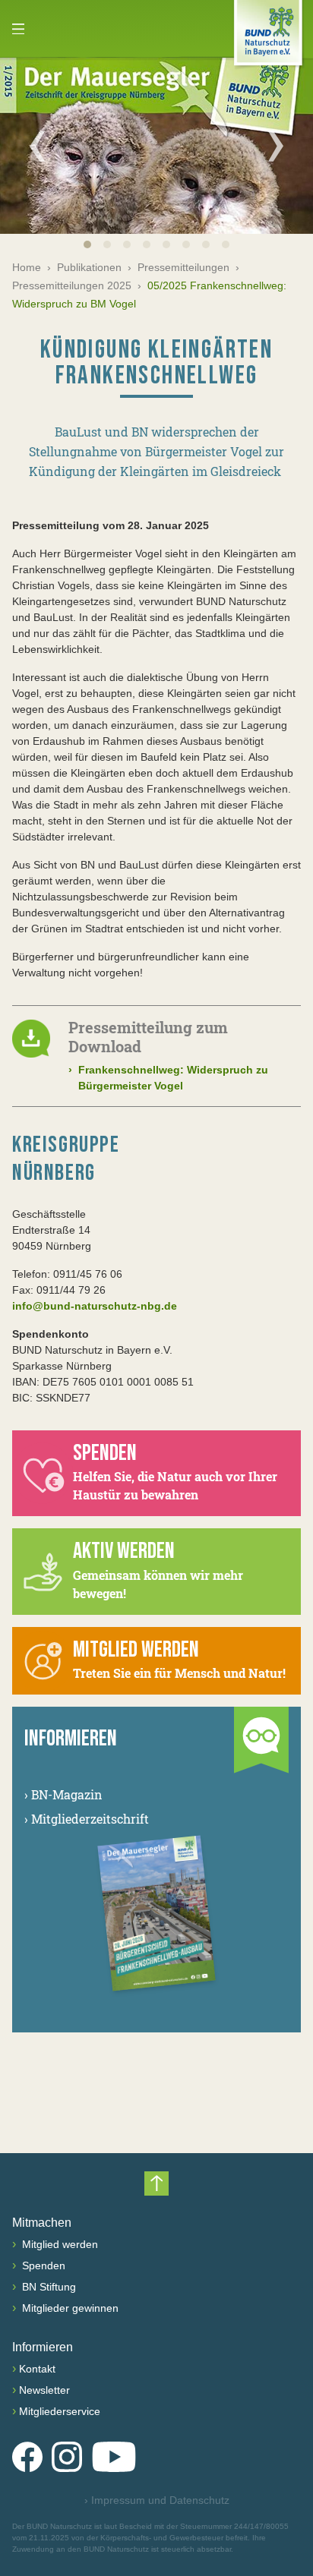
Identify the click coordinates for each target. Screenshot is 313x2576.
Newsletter (44, 2390)
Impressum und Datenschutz (157, 2500)
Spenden (42, 2265)
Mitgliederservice (60, 2411)
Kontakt (37, 2369)
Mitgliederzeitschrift (87, 1819)
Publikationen (89, 267)
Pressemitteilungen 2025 (72, 285)
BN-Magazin (63, 1794)
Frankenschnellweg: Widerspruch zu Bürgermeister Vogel (168, 1078)
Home (27, 267)
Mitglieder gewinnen (69, 2308)
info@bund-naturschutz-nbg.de (95, 1306)
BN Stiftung (47, 2287)
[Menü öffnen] (18, 29)
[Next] (276, 146)
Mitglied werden (58, 2244)
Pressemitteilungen (183, 267)
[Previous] (37, 146)
